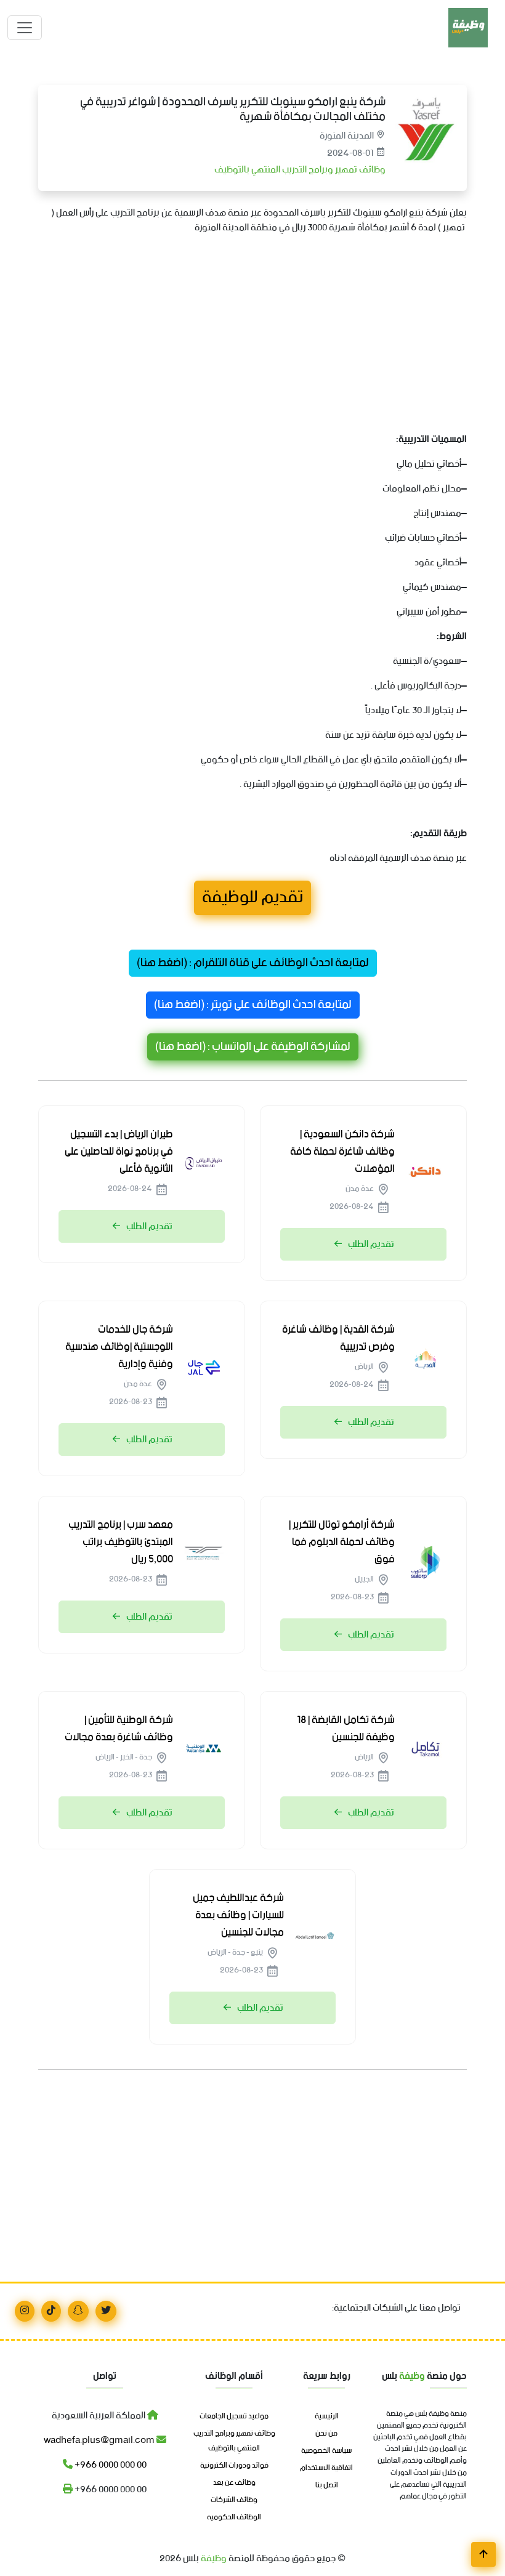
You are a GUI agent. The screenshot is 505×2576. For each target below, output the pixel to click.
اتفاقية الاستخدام (326, 2468)
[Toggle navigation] (25, 28)
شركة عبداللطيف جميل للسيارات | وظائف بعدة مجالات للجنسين (238, 1915)
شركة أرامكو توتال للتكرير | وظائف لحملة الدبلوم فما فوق (342, 1542)
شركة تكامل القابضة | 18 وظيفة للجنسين (346, 1729)
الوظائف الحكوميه (234, 2517)
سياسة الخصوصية (326, 2451)
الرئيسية (327, 2417)
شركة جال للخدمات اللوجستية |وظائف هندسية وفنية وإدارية (119, 1347)
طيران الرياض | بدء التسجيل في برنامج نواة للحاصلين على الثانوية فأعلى (119, 1152)
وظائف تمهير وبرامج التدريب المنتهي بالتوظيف (299, 170)
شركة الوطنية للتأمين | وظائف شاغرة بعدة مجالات (119, 1729)
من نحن (326, 2434)
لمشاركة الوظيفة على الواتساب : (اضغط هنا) (253, 1047)
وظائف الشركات (234, 2500)
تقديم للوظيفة (252, 898)
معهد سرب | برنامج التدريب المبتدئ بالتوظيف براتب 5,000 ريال (121, 1542)
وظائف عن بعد (234, 2483)
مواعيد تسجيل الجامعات (234, 2417)
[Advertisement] (252, 331)
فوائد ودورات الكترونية (234, 2466)
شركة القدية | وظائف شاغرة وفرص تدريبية (338, 1338)
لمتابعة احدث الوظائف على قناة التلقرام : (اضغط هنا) (253, 963)
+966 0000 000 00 (110, 2465)
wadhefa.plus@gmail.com (100, 2440)
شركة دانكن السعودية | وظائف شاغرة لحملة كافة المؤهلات (342, 1152)
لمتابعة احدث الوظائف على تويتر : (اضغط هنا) (253, 1005)
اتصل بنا (327, 2485)
